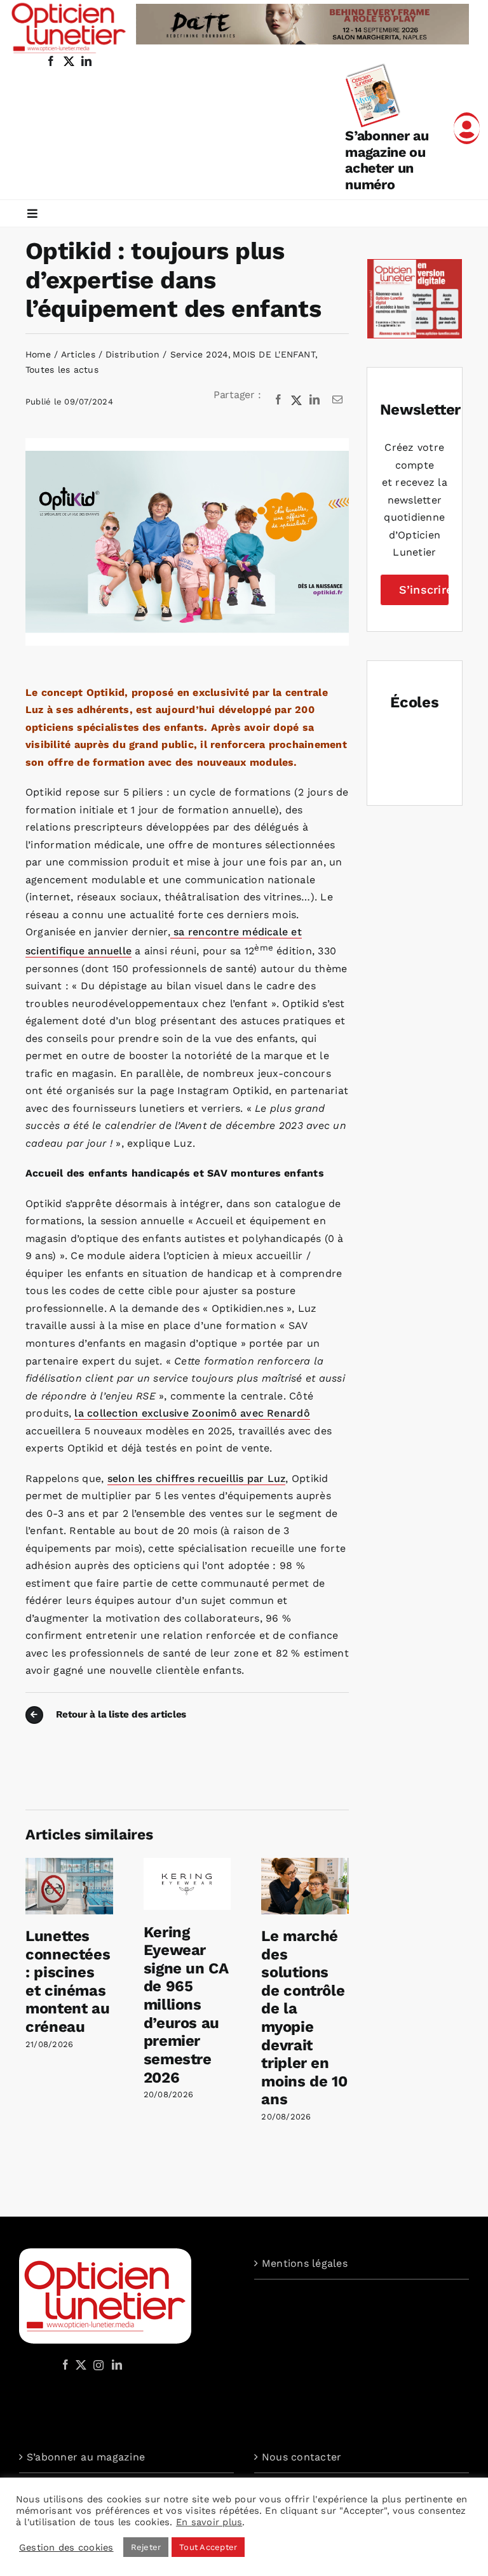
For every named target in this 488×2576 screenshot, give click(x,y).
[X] (297, 400)
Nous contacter (302, 2457)
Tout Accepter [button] (208, 2547)
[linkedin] (86, 61)
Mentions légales (305, 2263)
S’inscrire (424, 590)
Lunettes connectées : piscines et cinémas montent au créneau (68, 1981)
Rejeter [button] (146, 2547)
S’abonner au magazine (86, 2457)
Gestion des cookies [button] (66, 2547)
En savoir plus (209, 2522)
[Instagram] (97, 2365)
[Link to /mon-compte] (467, 128)
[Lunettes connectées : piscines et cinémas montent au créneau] (69, 1864)
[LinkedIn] (315, 400)
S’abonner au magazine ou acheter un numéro (387, 160)
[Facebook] (278, 400)
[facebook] (51, 61)
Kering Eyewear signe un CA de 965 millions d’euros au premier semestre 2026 (186, 2005)
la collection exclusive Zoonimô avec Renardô (192, 1413)
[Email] (337, 400)
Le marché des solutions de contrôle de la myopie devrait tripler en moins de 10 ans (304, 2018)
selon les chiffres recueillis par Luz (197, 1478)
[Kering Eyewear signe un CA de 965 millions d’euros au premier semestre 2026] (187, 1864)
